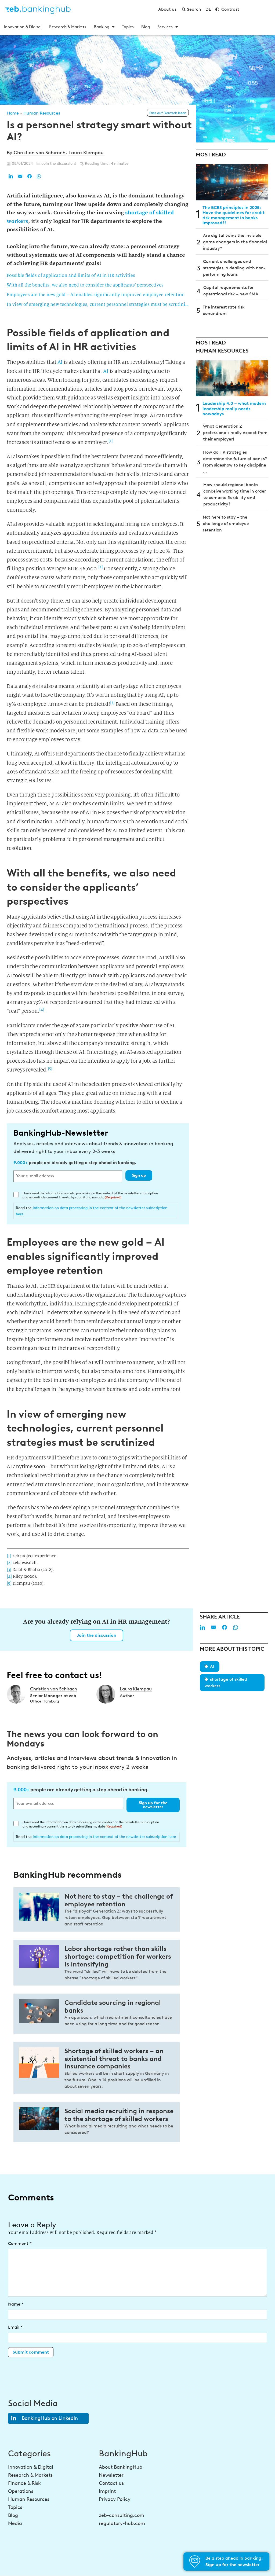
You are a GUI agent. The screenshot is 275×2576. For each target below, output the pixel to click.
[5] (50, 1068)
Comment (20, 2243)
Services (165, 27)
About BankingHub (121, 2467)
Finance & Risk (24, 2483)
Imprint (107, 2491)
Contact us (111, 2483)
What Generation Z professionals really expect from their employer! (235, 433)
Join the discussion (97, 1635)
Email (15, 2327)
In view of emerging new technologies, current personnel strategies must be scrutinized (98, 304)
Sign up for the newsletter (153, 1805)
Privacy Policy (115, 2499)
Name (16, 2304)
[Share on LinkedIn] (11, 176)
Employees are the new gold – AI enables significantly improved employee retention (96, 295)
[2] (101, 567)
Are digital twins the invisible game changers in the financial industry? (235, 242)
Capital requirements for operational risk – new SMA (231, 291)
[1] (111, 441)
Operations (21, 2491)
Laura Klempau (86, 153)
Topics (128, 27)
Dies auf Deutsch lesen (168, 113)
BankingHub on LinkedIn (50, 2418)
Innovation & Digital (23, 27)
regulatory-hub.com (122, 2523)
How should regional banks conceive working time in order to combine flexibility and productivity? (235, 494)
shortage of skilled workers (226, 1683)
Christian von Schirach (40, 153)
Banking (102, 27)
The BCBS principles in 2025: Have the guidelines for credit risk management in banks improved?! (234, 215)
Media (15, 2523)
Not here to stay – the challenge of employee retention (226, 524)
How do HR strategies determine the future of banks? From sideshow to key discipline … (235, 462)
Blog (146, 27)
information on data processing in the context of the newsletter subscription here (104, 1837)
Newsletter (111, 2475)
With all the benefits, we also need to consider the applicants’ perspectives (85, 285)
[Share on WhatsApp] (39, 176)
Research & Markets (68, 27)
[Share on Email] (20, 176)
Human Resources (42, 113)
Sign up (139, 1175)
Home (13, 113)
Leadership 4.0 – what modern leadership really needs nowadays (234, 408)
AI (60, 362)
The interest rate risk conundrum (224, 310)
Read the (92, 1211)
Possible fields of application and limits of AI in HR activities (71, 275)
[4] (42, 1009)
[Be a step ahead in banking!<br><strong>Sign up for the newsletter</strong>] (195, 2562)
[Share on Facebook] (30, 176)
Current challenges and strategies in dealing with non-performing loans (234, 268)
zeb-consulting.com (122, 2515)
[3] (112, 702)
